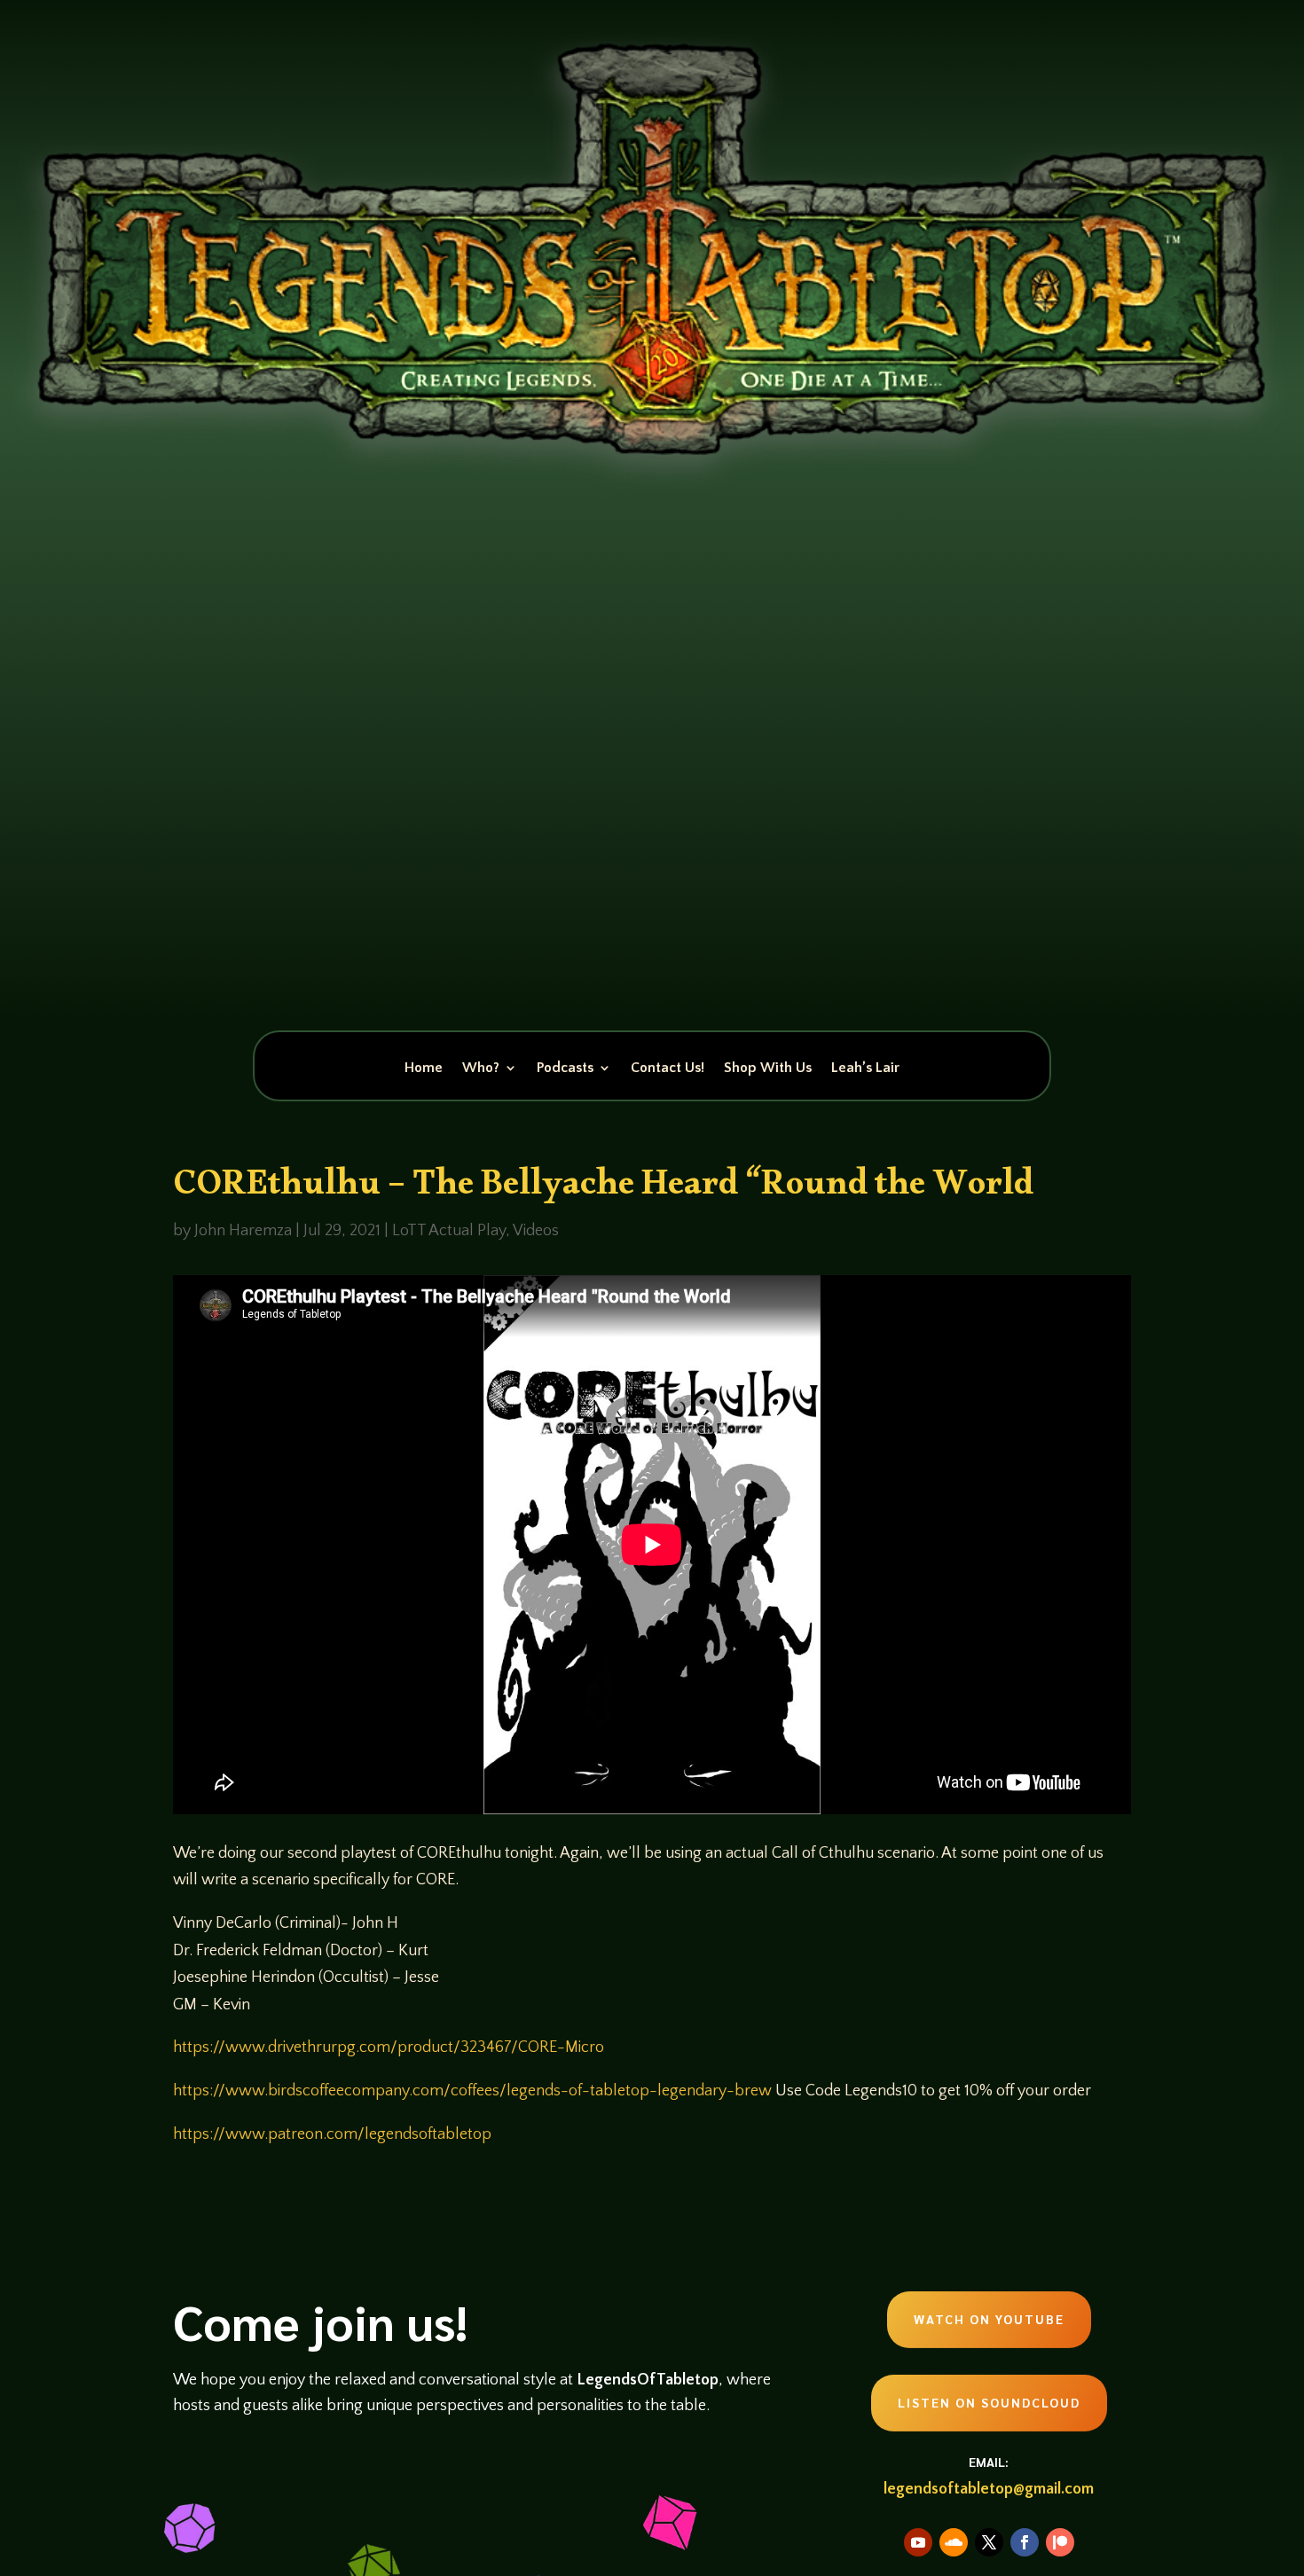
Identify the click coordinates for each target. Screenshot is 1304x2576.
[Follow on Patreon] (1060, 2542)
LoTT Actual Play (449, 1231)
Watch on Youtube (989, 2319)
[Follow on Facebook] (1025, 2542)
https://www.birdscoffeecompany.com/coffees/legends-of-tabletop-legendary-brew (472, 2091)
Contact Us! (668, 1069)
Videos (536, 1231)
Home (424, 1069)
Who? (481, 1069)
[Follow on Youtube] (918, 2542)
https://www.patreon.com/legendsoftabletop (332, 2134)
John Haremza (243, 1231)
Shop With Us (768, 1069)
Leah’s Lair (865, 1069)
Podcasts (565, 1069)
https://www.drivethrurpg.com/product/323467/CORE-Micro (389, 2047)
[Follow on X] (989, 2542)
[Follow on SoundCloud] (954, 2542)
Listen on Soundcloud (989, 2402)
